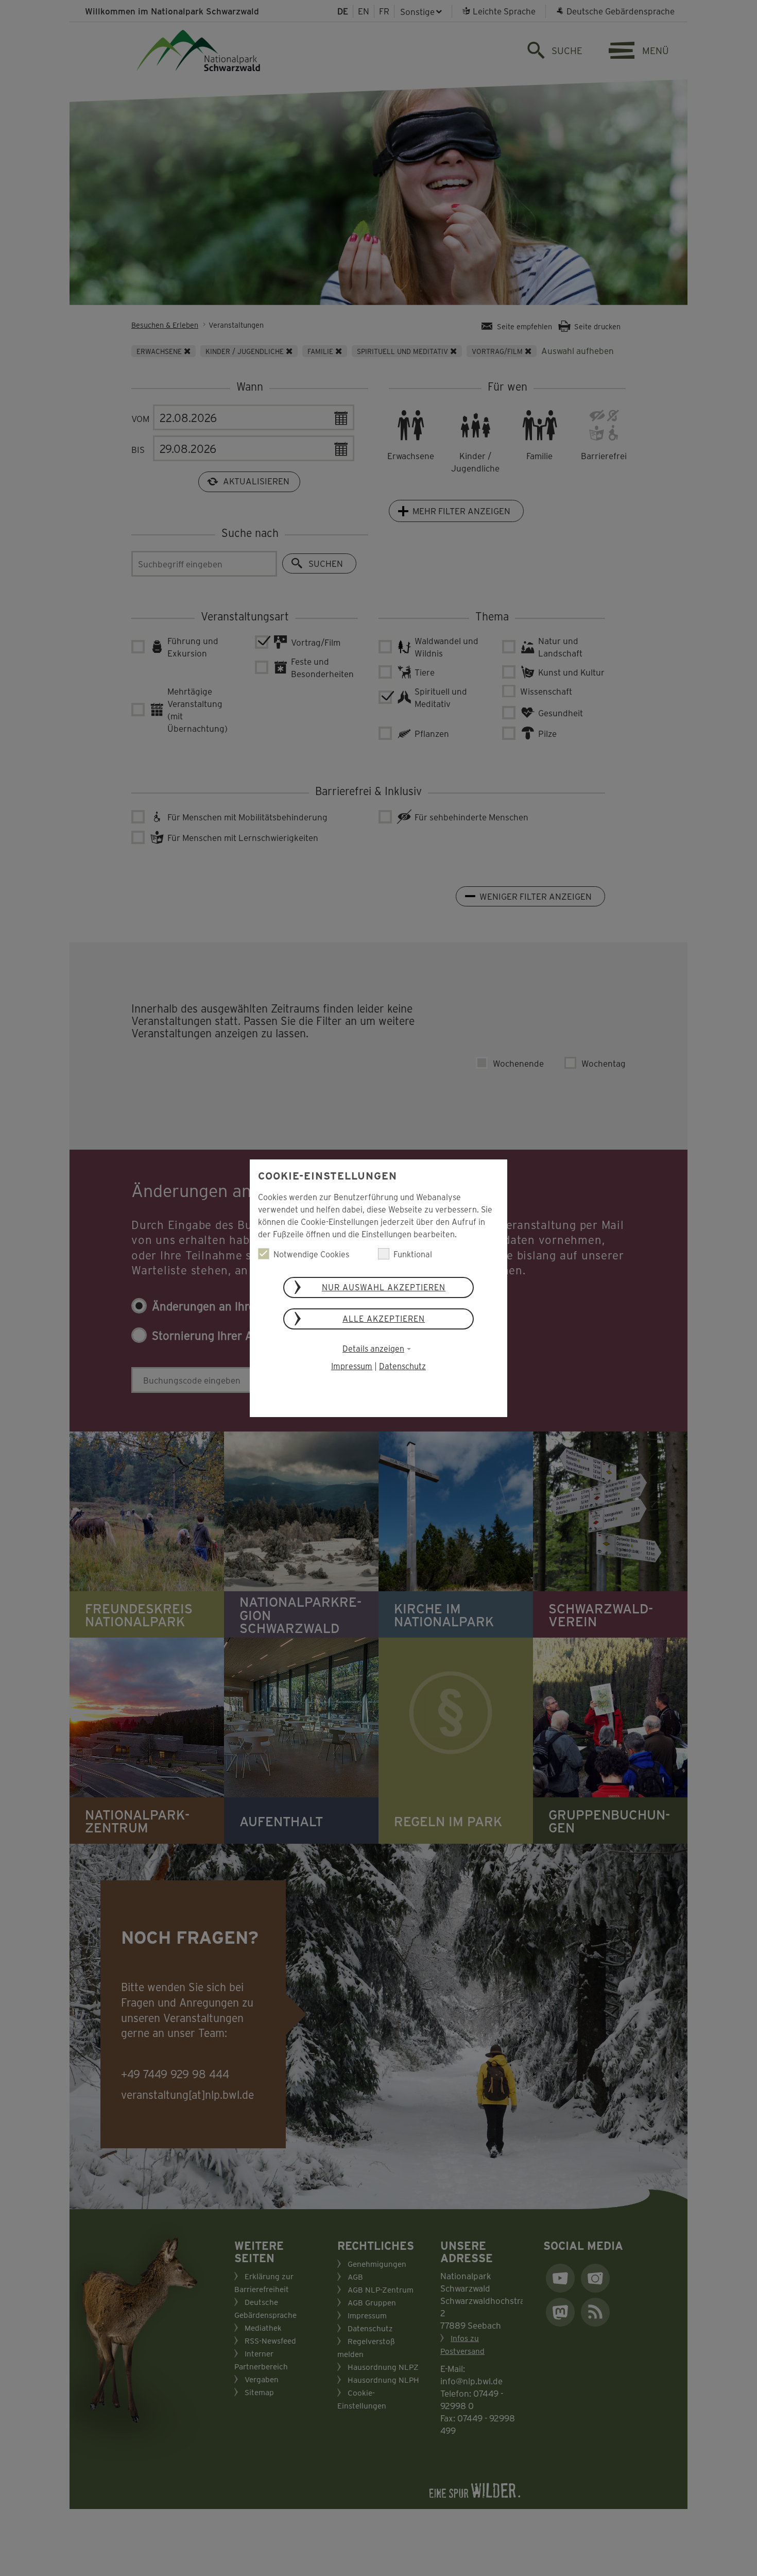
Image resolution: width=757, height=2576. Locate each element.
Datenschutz (402, 1366)
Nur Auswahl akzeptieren (384, 1287)
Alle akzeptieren (384, 1318)
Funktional (413, 1254)
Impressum (352, 1366)
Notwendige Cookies (311, 1254)
